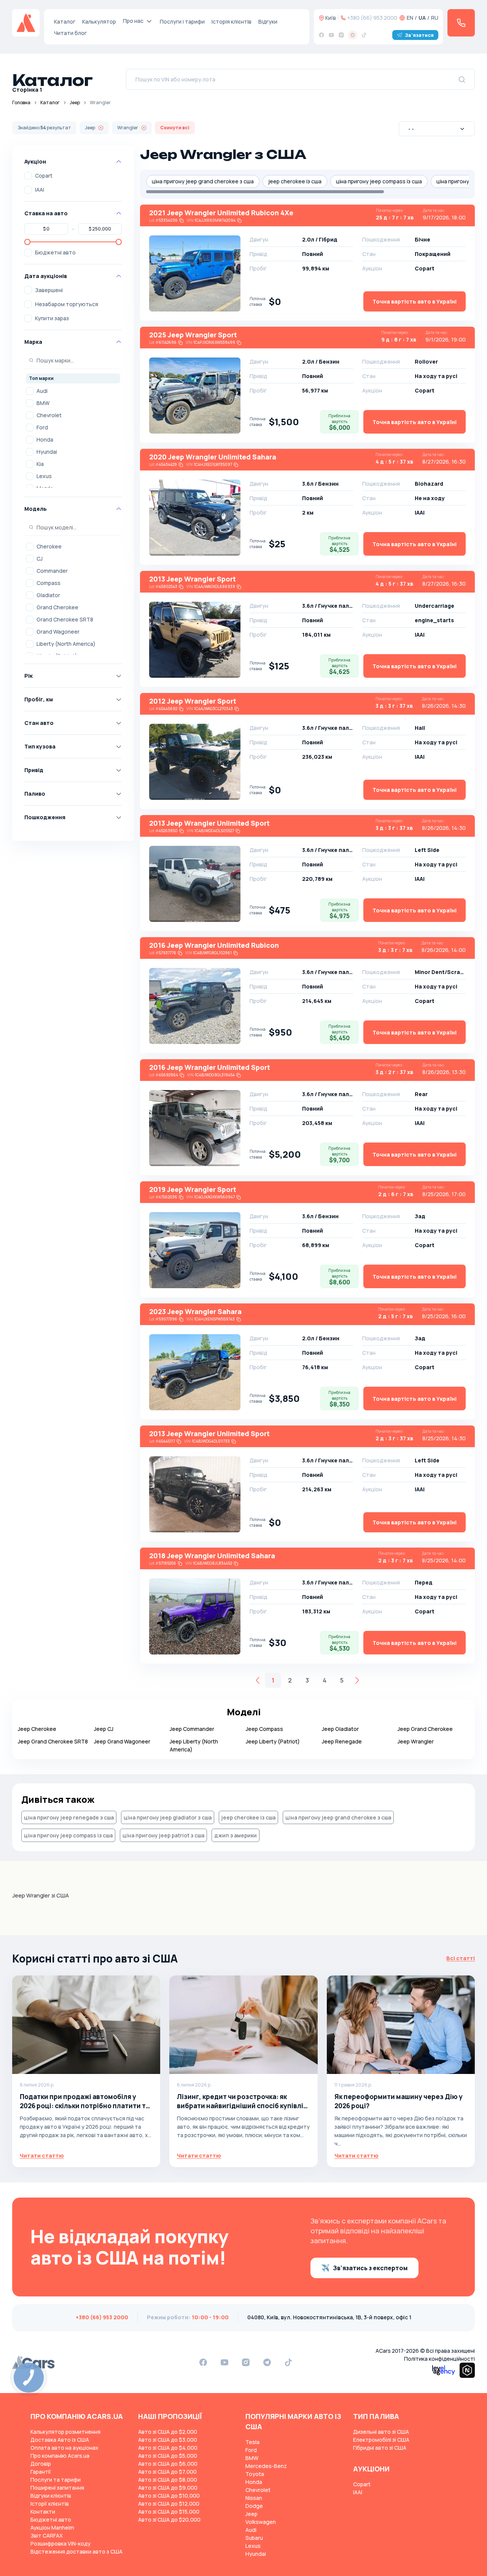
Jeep (75, 102)
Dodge (254, 2506)
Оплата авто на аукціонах (64, 2448)
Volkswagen (261, 2522)
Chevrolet (49, 415)
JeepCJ (104, 1729)
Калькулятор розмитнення (65, 2432)
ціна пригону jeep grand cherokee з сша (203, 181)
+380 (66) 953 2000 (372, 18)
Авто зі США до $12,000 (169, 2504)
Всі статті (461, 1958)
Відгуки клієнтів (51, 2496)
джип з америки (236, 1835)
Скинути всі (175, 128)
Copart (44, 176)
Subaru (254, 2538)
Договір (41, 2464)
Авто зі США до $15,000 (169, 2512)
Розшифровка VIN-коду (60, 2543)
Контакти (43, 2512)
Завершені (49, 290)
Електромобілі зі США (381, 2440)
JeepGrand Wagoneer (122, 1741)
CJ (40, 559)
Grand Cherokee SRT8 (65, 619)
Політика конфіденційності (439, 2359)
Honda (45, 439)
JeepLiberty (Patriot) (273, 1741)
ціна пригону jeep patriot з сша (163, 1835)
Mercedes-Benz (266, 2466)
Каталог (65, 21)
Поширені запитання (57, 2488)
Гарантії (41, 2472)
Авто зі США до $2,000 (168, 2432)
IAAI (40, 190)
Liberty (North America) (66, 644)
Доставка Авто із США (60, 2440)
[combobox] (437, 129)
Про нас (133, 21)
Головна (21, 102)
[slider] (27, 242)
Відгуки (268, 21)
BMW (43, 403)
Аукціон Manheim (52, 2528)
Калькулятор (99, 21)
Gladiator (48, 595)
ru (435, 18)
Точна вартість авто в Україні (415, 301)
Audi (42, 391)
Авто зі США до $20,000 (169, 2520)
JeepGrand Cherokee (425, 1729)
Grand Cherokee (57, 607)
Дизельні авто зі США (381, 2432)
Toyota (255, 2474)
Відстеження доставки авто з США (76, 2551)
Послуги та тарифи (56, 2480)
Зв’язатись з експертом (370, 2268)
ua (422, 18)
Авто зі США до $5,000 (168, 2456)
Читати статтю (42, 2156)
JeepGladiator (340, 1729)
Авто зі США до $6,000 (168, 2464)
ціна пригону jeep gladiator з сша (168, 1817)
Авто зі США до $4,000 (168, 2448)
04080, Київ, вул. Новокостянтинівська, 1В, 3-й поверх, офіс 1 (329, 2317)
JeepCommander (192, 1729)
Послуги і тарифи (182, 21)
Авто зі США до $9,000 (168, 2488)
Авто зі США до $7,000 (167, 2472)
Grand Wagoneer (58, 632)
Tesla (252, 2442)
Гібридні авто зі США (380, 2448)
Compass (49, 583)
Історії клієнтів (50, 2504)
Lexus (44, 476)
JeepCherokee (37, 1729)
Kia (40, 464)
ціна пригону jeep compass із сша (379, 181)
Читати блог (70, 33)
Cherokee (49, 546)
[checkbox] (28, 176)
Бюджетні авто (55, 252)
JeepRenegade (342, 1741)
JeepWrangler (416, 1741)
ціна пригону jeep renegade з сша (69, 1817)
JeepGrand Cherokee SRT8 (53, 1741)
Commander (52, 571)
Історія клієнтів (232, 21)
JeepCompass (264, 1729)
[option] (73, 391)
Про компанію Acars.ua (60, 2456)
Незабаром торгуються (67, 304)
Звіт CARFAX (47, 2535)
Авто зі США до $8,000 (168, 2480)
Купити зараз (52, 318)
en (410, 18)
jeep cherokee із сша (295, 181)
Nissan (254, 2498)
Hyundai (47, 452)
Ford (42, 427)
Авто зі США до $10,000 (169, 2496)
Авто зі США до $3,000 (168, 2440)
